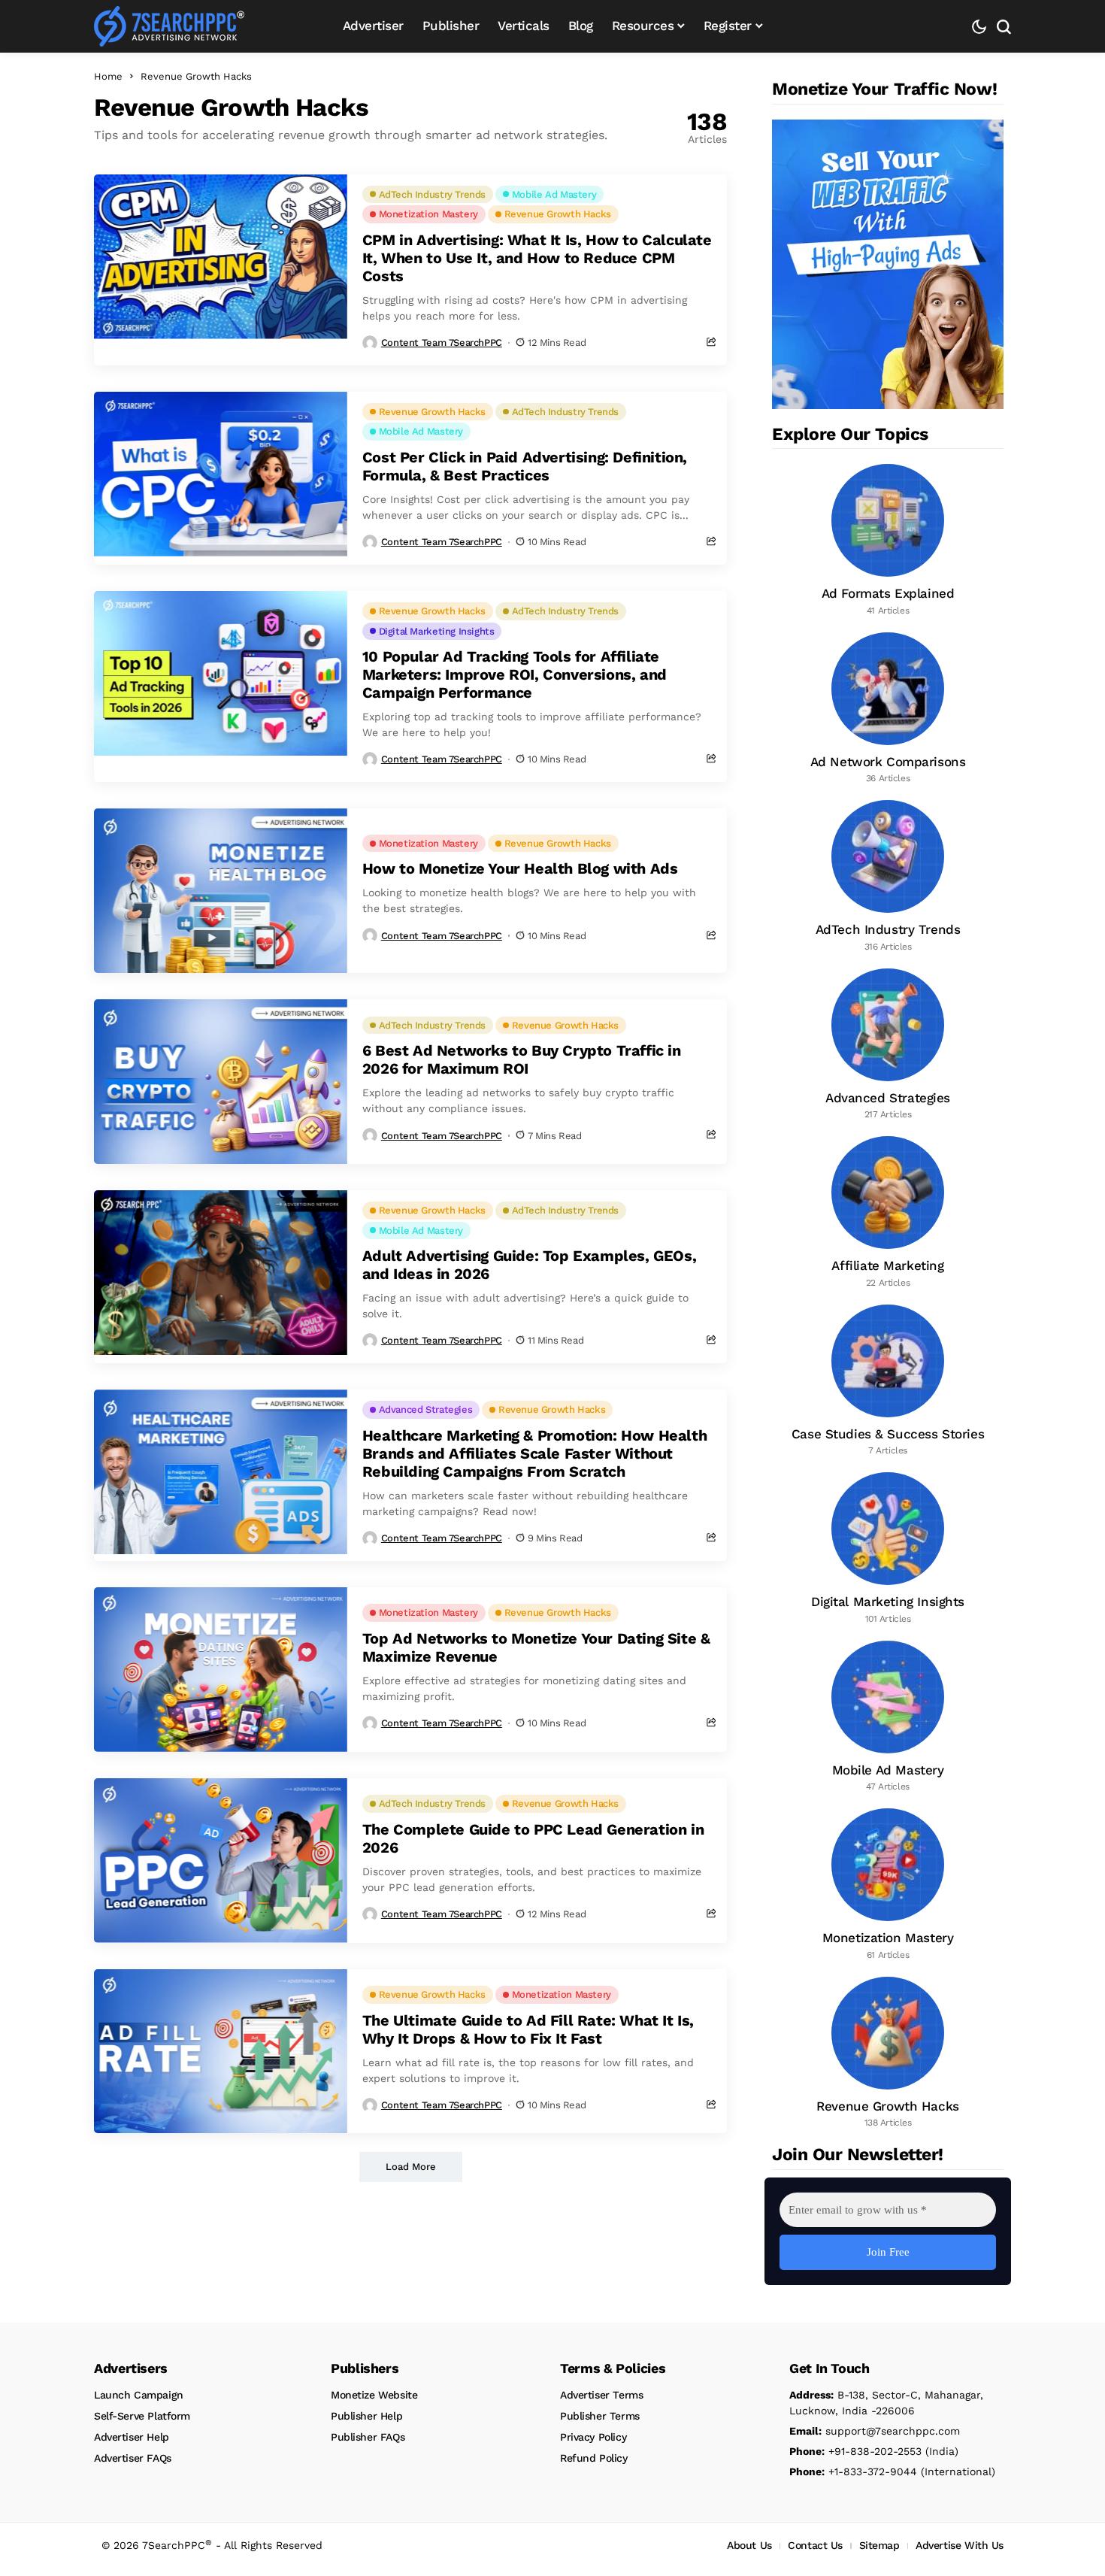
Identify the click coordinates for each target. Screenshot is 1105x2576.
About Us (749, 2545)
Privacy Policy (593, 2437)
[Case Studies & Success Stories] (888, 1381)
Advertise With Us (960, 2545)
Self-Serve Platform (142, 2416)
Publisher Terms (600, 2416)
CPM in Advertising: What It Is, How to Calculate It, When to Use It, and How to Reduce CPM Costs (537, 258)
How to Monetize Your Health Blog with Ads (520, 868)
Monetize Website (374, 2395)
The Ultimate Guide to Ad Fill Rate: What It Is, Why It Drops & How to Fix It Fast (528, 2029)
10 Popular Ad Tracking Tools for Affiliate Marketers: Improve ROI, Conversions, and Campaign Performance (515, 674)
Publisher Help (366, 2416)
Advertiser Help (132, 2437)
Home (108, 76)
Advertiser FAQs (133, 2458)
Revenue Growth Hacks (196, 76)
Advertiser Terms (601, 2395)
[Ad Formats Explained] (888, 541)
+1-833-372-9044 (853, 2471)
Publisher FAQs (368, 2437)
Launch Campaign (139, 2395)
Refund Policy (594, 2458)
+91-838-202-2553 (855, 2451)
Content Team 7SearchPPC (442, 342)
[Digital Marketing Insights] (888, 1549)
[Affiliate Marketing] (888, 1213)
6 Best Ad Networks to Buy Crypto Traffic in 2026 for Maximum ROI (522, 1059)
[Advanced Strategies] (888, 1045)
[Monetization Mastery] (888, 1885)
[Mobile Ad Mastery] (888, 1717)
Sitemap (879, 2545)
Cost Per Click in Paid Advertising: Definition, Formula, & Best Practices (525, 466)
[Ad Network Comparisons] (888, 709)
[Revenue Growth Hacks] (888, 2053)
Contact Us (815, 2545)
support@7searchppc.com (875, 2431)
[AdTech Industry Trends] (888, 877)
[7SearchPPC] (169, 26)
